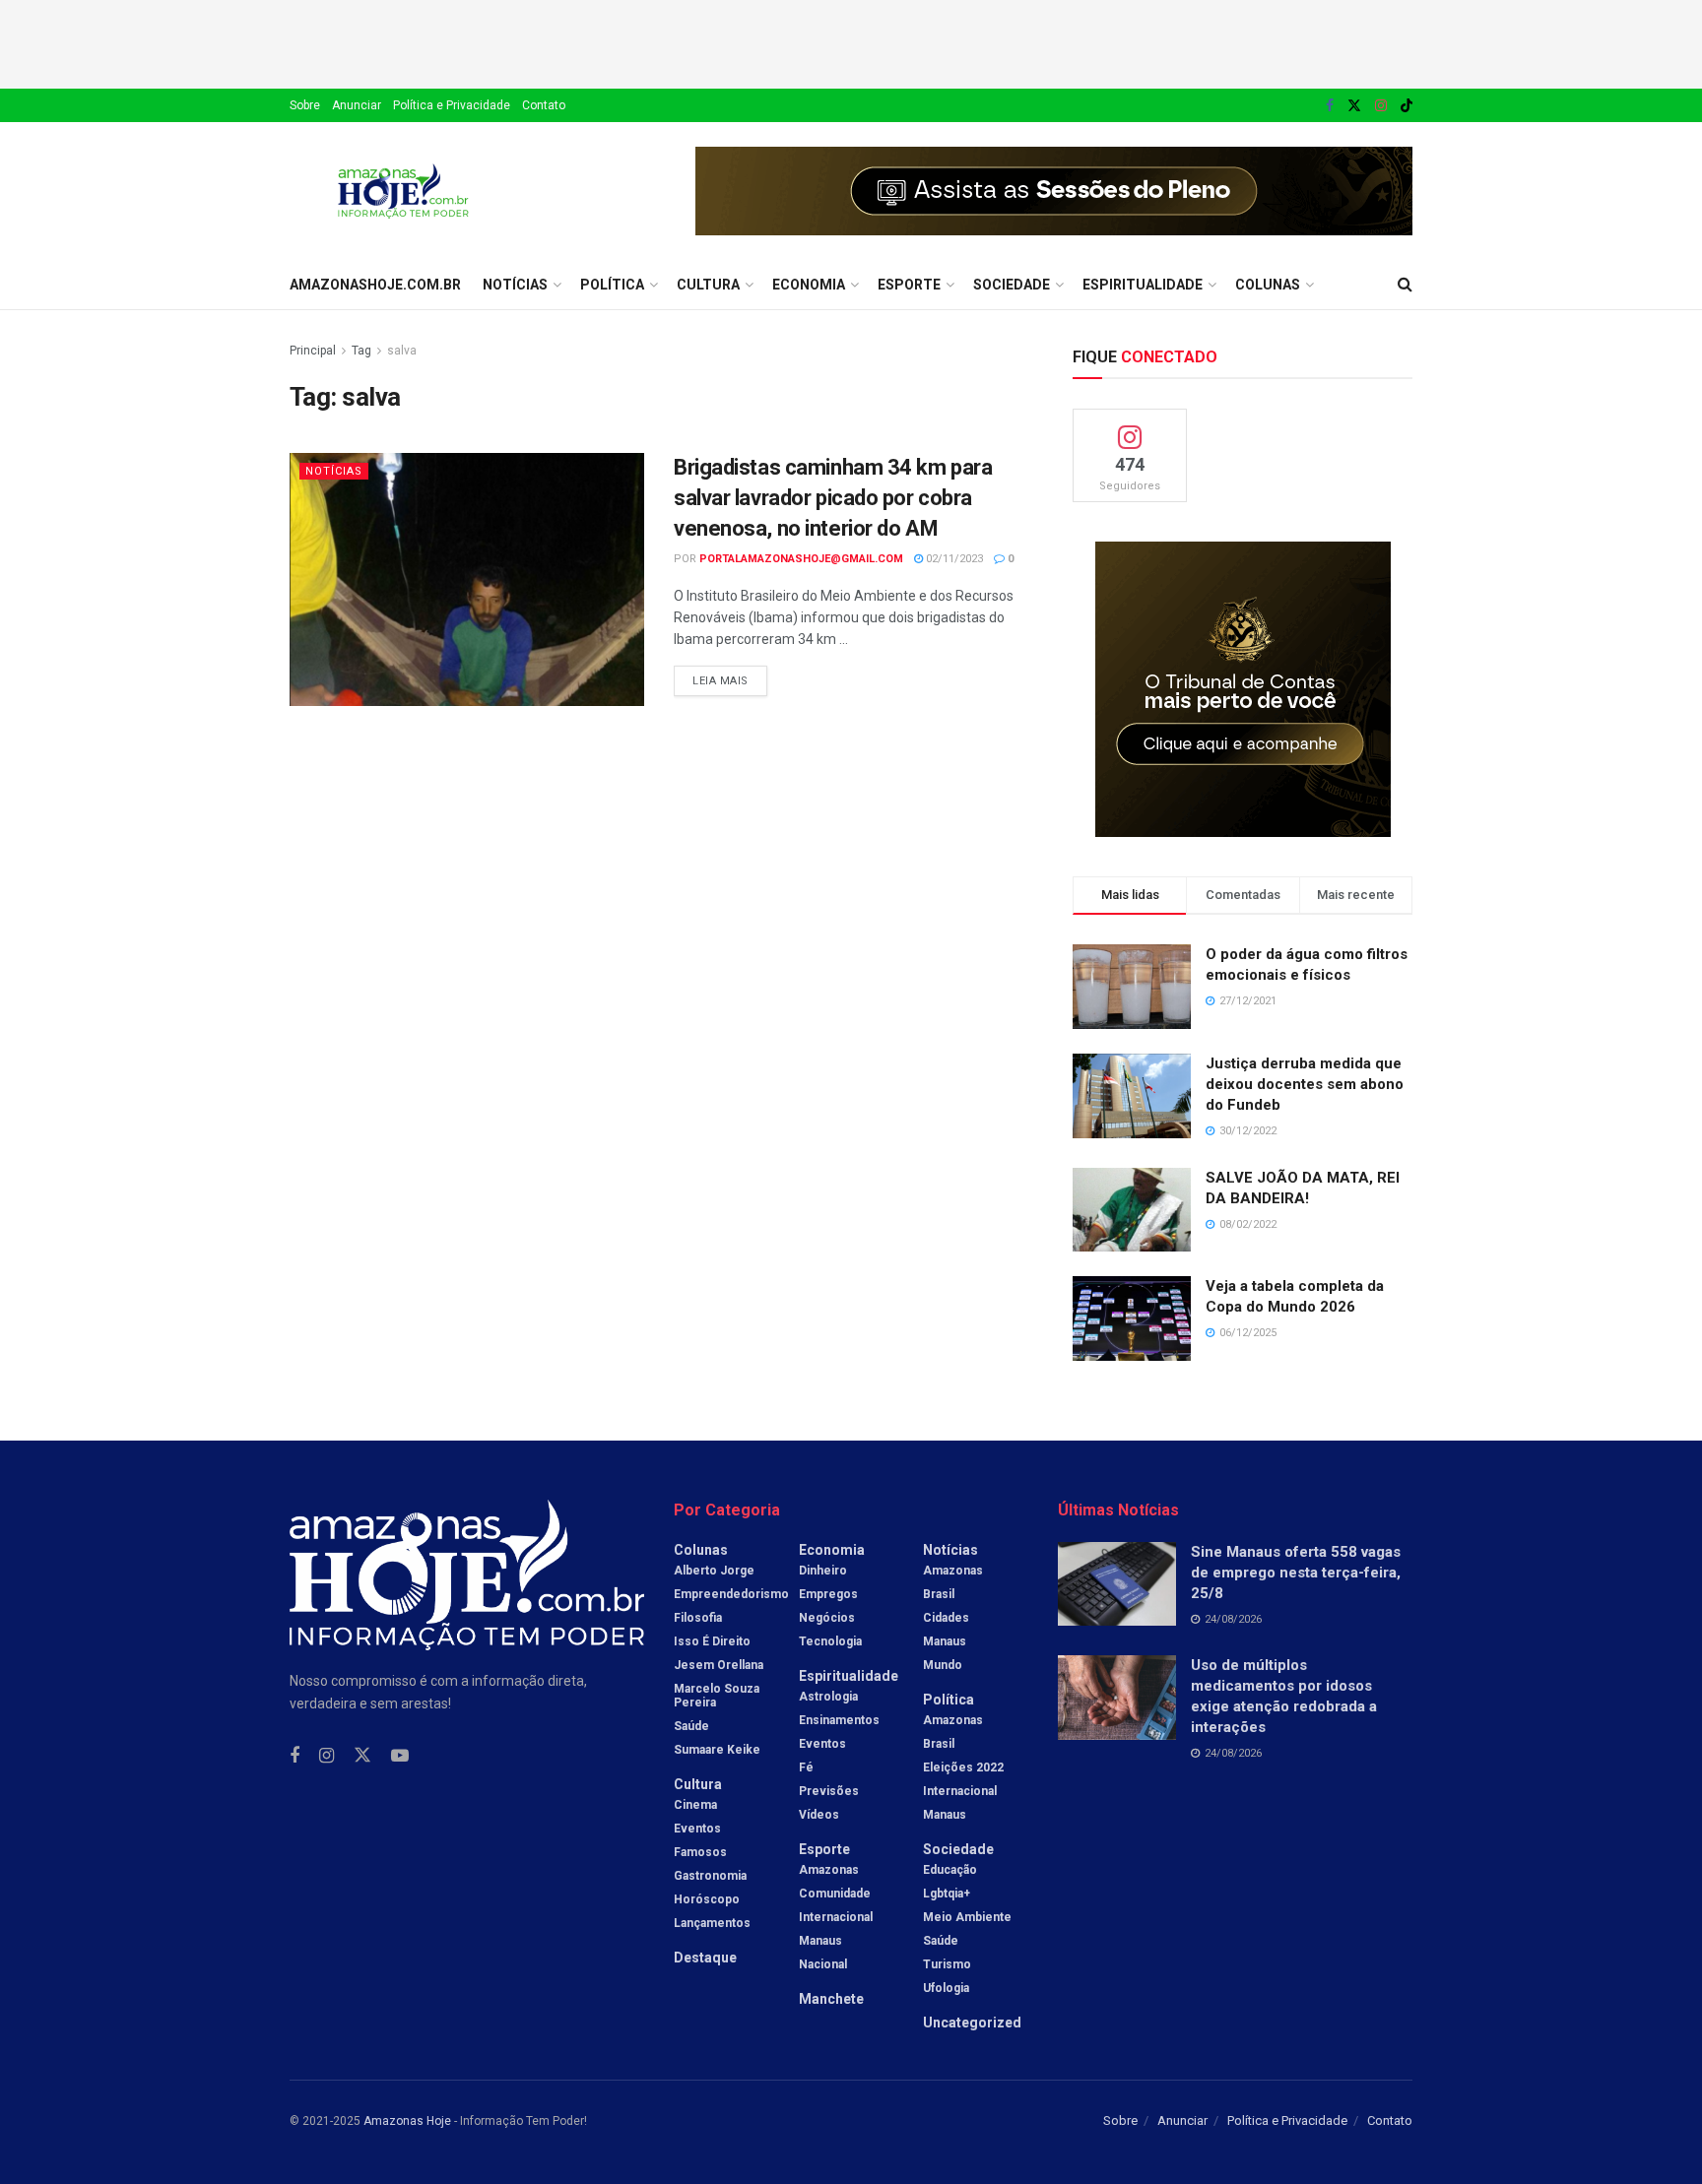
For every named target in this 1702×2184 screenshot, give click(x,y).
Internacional (836, 1917)
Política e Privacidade (452, 105)
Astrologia (828, 1697)
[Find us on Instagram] (1381, 106)
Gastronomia (710, 1876)
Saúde (691, 1726)
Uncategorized (972, 2023)
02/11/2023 (953, 559)
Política (612, 285)
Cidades (946, 1618)
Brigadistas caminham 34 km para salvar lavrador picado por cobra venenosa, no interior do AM (833, 498)
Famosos (700, 1852)
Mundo (943, 1665)
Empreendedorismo (731, 1594)
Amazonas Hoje (407, 2121)
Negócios (827, 1618)
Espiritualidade (1143, 285)
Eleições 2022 (963, 1767)
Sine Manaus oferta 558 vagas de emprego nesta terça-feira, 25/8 (1296, 1573)
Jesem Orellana (719, 1665)
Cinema (695, 1805)
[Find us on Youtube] (400, 1756)
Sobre (305, 105)
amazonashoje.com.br (375, 285)
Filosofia (698, 1618)
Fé (806, 1767)
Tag (361, 351)
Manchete (831, 1999)
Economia (809, 285)
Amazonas (829, 1870)
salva (402, 351)
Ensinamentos (839, 1720)
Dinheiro (823, 1571)
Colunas (1268, 285)
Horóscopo (707, 1899)
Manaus (820, 1941)
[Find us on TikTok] (1407, 106)
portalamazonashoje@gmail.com (801, 559)
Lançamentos (712, 1923)
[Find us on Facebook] (1330, 106)
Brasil (939, 1594)
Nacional (823, 1964)
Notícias (515, 285)
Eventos (697, 1829)
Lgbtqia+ (947, 1894)
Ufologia (946, 1988)
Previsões (829, 1791)
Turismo (947, 1964)
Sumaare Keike (717, 1750)
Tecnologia (830, 1641)
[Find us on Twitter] (1354, 106)
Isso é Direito (712, 1641)
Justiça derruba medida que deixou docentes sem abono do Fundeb (1305, 1084)
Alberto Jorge (714, 1571)
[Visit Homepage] (403, 191)
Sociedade (1012, 285)
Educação (950, 1870)
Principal (313, 351)
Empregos (828, 1594)
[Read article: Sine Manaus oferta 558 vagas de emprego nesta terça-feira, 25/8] (1117, 1584)
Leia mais (730, 676)
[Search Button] (1405, 285)
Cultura (708, 285)
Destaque (705, 1958)
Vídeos (819, 1815)
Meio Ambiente (967, 1917)
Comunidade (835, 1894)
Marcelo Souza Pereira (717, 1696)
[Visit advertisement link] (1054, 191)
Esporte (909, 285)
